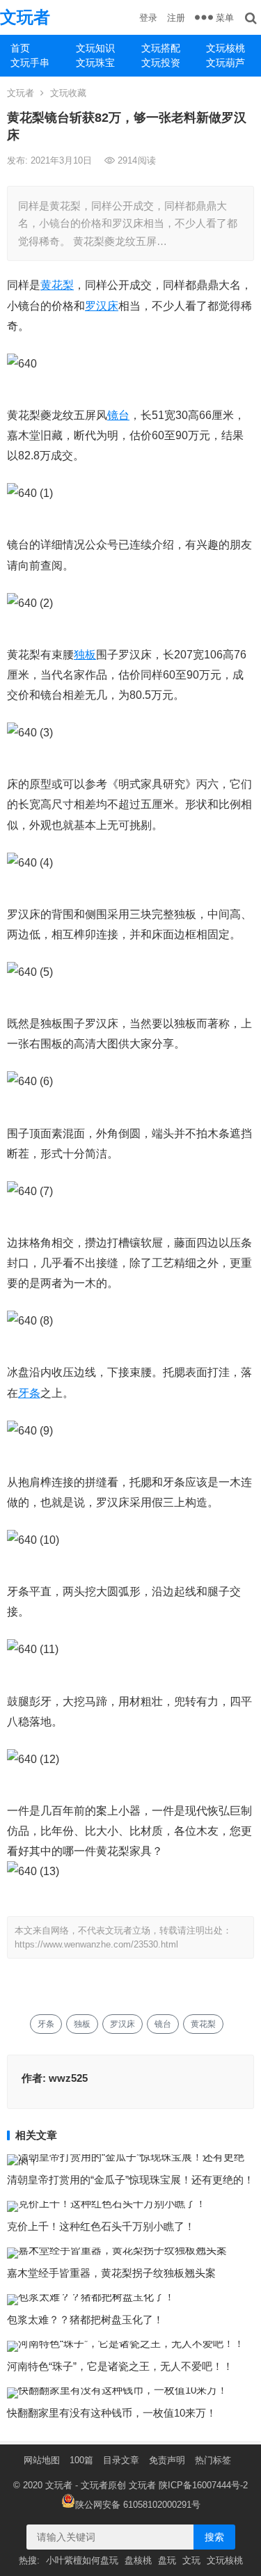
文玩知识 (95, 48)
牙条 (29, 1393)
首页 (20, 48)
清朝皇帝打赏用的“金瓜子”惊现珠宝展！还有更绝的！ (130, 2180)
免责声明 (167, 2460)
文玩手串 (30, 63)
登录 (148, 18)
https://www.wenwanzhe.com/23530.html (96, 1944)
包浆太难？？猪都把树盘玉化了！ (85, 2320)
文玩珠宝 (95, 63)
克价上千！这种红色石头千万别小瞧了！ (101, 2226)
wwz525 (68, 2078)
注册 (176, 18)
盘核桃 (138, 2560)
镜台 (118, 415)
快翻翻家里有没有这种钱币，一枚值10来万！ (112, 2413)
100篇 (81, 2460)
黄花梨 (57, 285)
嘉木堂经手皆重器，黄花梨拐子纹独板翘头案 (111, 2273)
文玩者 (25, 17)
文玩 (191, 2560)
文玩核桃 (226, 48)
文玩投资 (161, 63)
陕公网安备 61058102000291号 (138, 2505)
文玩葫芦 (226, 63)
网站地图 (42, 2460)
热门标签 (213, 2460)
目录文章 (121, 2460)
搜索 (214, 2537)
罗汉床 (102, 306)
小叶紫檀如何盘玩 (82, 2560)
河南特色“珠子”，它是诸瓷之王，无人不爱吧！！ (120, 2366)
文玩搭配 (161, 48)
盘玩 (167, 2560)
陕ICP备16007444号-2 (203, 2485)
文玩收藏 (68, 93)
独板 (85, 655)
